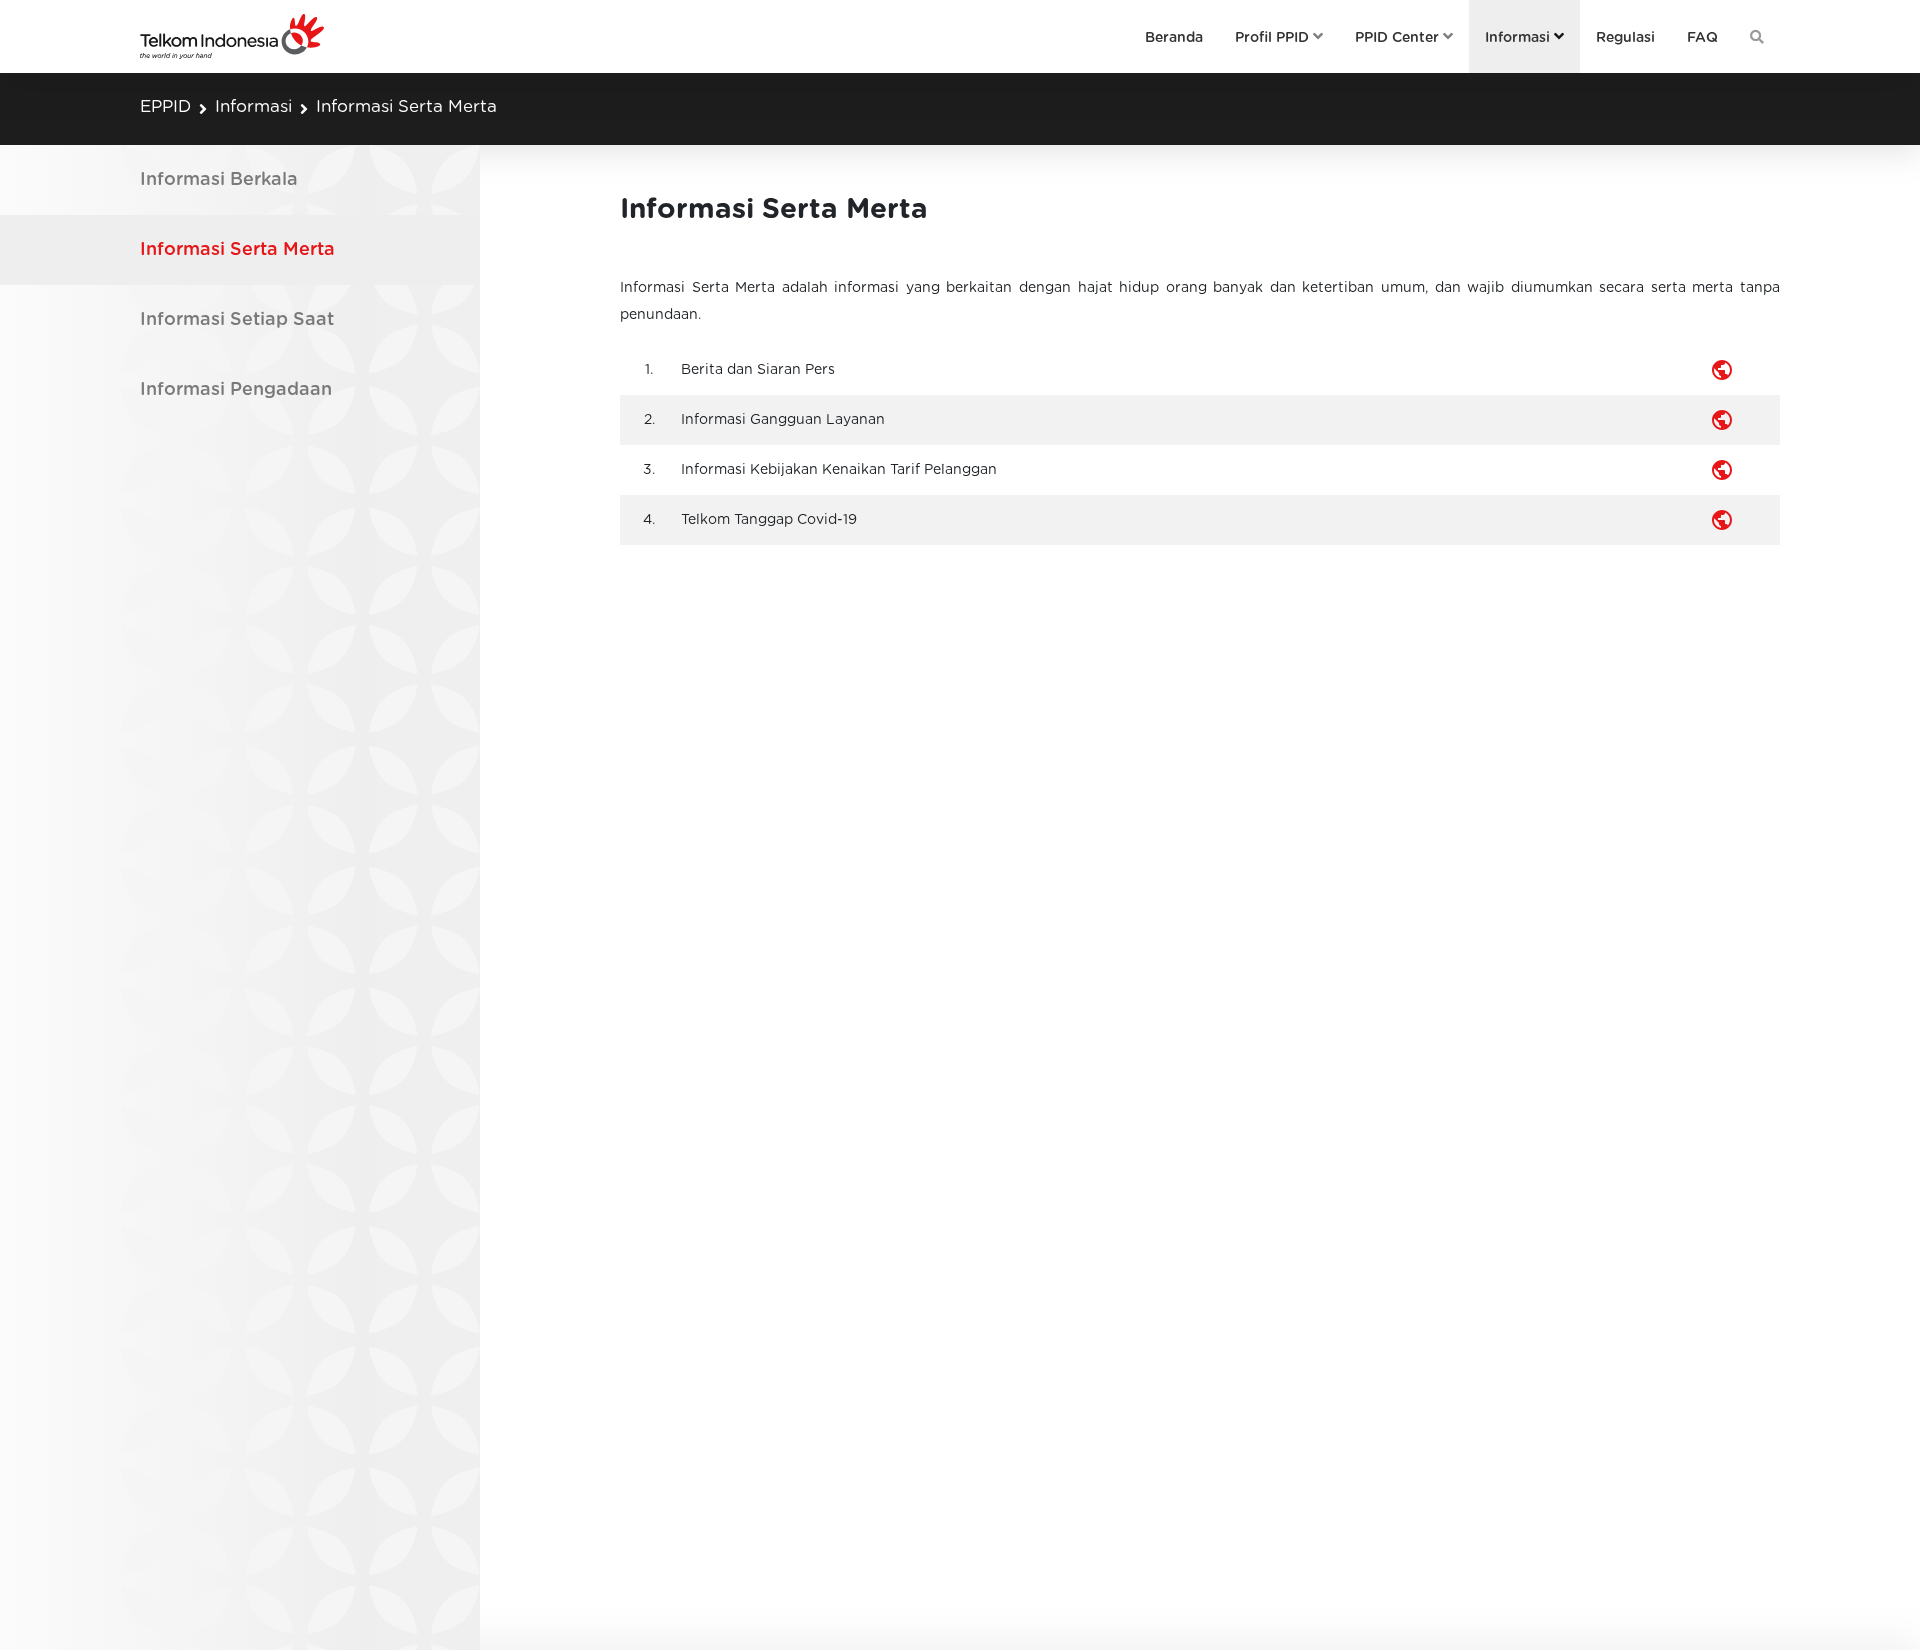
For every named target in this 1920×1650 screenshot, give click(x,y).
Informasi (253, 106)
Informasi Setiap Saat (237, 320)
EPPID (165, 106)
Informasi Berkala (219, 180)
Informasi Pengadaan (236, 390)
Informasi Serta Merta (406, 106)
